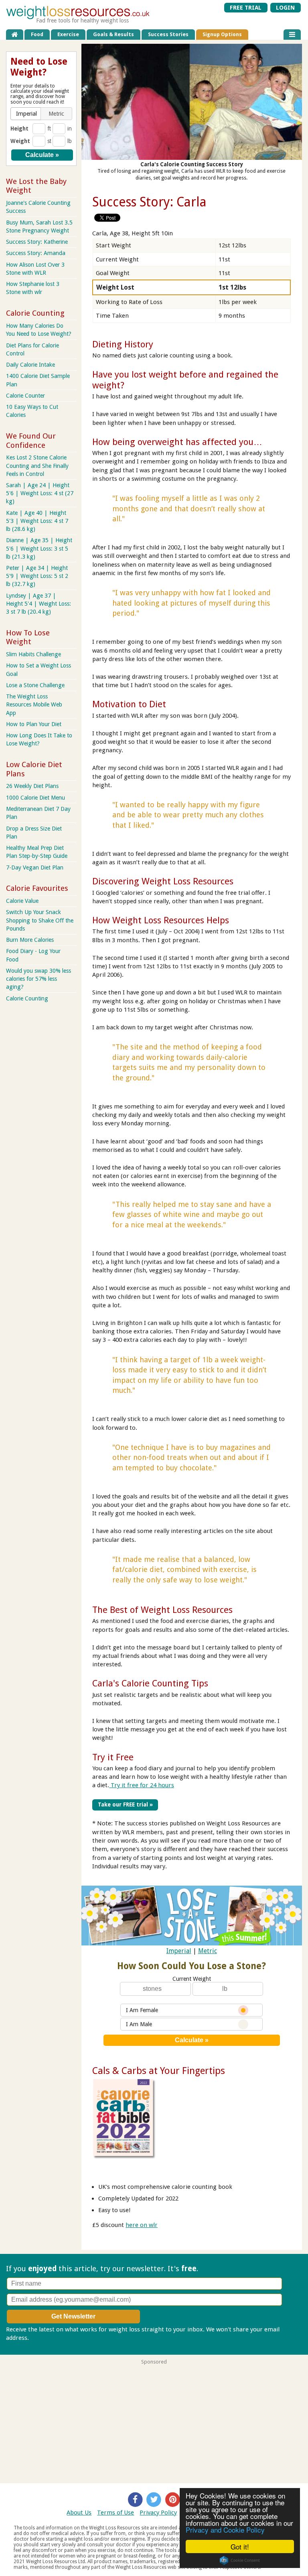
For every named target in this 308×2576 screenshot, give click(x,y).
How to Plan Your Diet (34, 724)
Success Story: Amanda (36, 253)
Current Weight (192, 1979)
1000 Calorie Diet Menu (35, 798)
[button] (26, 114)
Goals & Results (113, 34)
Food (37, 34)
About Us (79, 2513)
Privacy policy (49, 2338)
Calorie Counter (25, 396)
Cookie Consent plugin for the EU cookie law (240, 2560)
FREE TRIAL (246, 8)
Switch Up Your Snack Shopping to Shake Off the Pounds (40, 920)
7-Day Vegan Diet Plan (35, 868)
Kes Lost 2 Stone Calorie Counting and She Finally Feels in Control (37, 465)
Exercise (68, 34)
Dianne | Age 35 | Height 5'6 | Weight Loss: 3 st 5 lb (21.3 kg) (39, 548)
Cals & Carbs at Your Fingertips (159, 2071)
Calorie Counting (27, 998)
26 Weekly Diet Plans (32, 786)
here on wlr (142, 2225)
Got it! (240, 2546)
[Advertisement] (154, 2421)
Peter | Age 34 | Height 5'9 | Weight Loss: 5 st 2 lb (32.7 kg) (37, 576)
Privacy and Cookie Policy (225, 2530)
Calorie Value (22, 901)
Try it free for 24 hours (142, 1785)
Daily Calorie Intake (30, 365)
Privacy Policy (158, 2513)
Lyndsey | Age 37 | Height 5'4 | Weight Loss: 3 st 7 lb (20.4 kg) (38, 604)
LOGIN (285, 8)
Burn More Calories (30, 940)
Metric (208, 1951)
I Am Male (139, 2024)
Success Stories (168, 34)
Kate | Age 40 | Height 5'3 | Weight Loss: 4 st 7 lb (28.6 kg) (37, 521)
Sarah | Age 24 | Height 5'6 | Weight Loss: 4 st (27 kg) (40, 493)
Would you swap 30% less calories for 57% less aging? (38, 979)
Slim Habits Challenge (33, 654)
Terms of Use (115, 2513)
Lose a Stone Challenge (35, 685)
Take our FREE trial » (125, 1804)
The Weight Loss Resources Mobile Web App (34, 704)
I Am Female (142, 2010)
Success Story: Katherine (37, 242)
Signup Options (222, 34)
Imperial (179, 1951)
